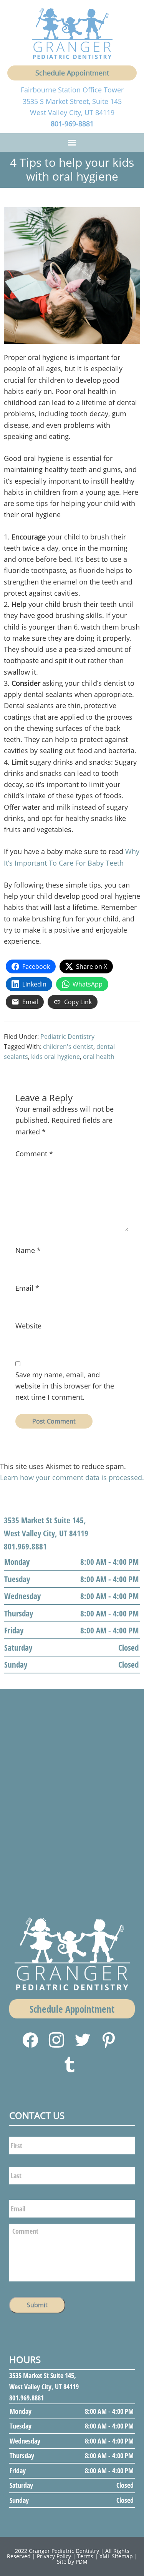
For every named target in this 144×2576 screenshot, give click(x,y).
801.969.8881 (25, 1546)
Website (28, 1326)
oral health (99, 1057)
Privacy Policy (54, 2556)
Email (27, 1288)
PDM (82, 2562)
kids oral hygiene (55, 1057)
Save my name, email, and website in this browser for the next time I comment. (65, 1386)
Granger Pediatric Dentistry (64, 2551)
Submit (37, 2305)
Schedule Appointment (72, 73)
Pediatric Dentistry (67, 1037)
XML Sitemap (116, 2556)
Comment (34, 1154)
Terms (85, 2556)
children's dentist (68, 1047)
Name (28, 1250)
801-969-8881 (72, 124)
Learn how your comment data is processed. (72, 1477)
